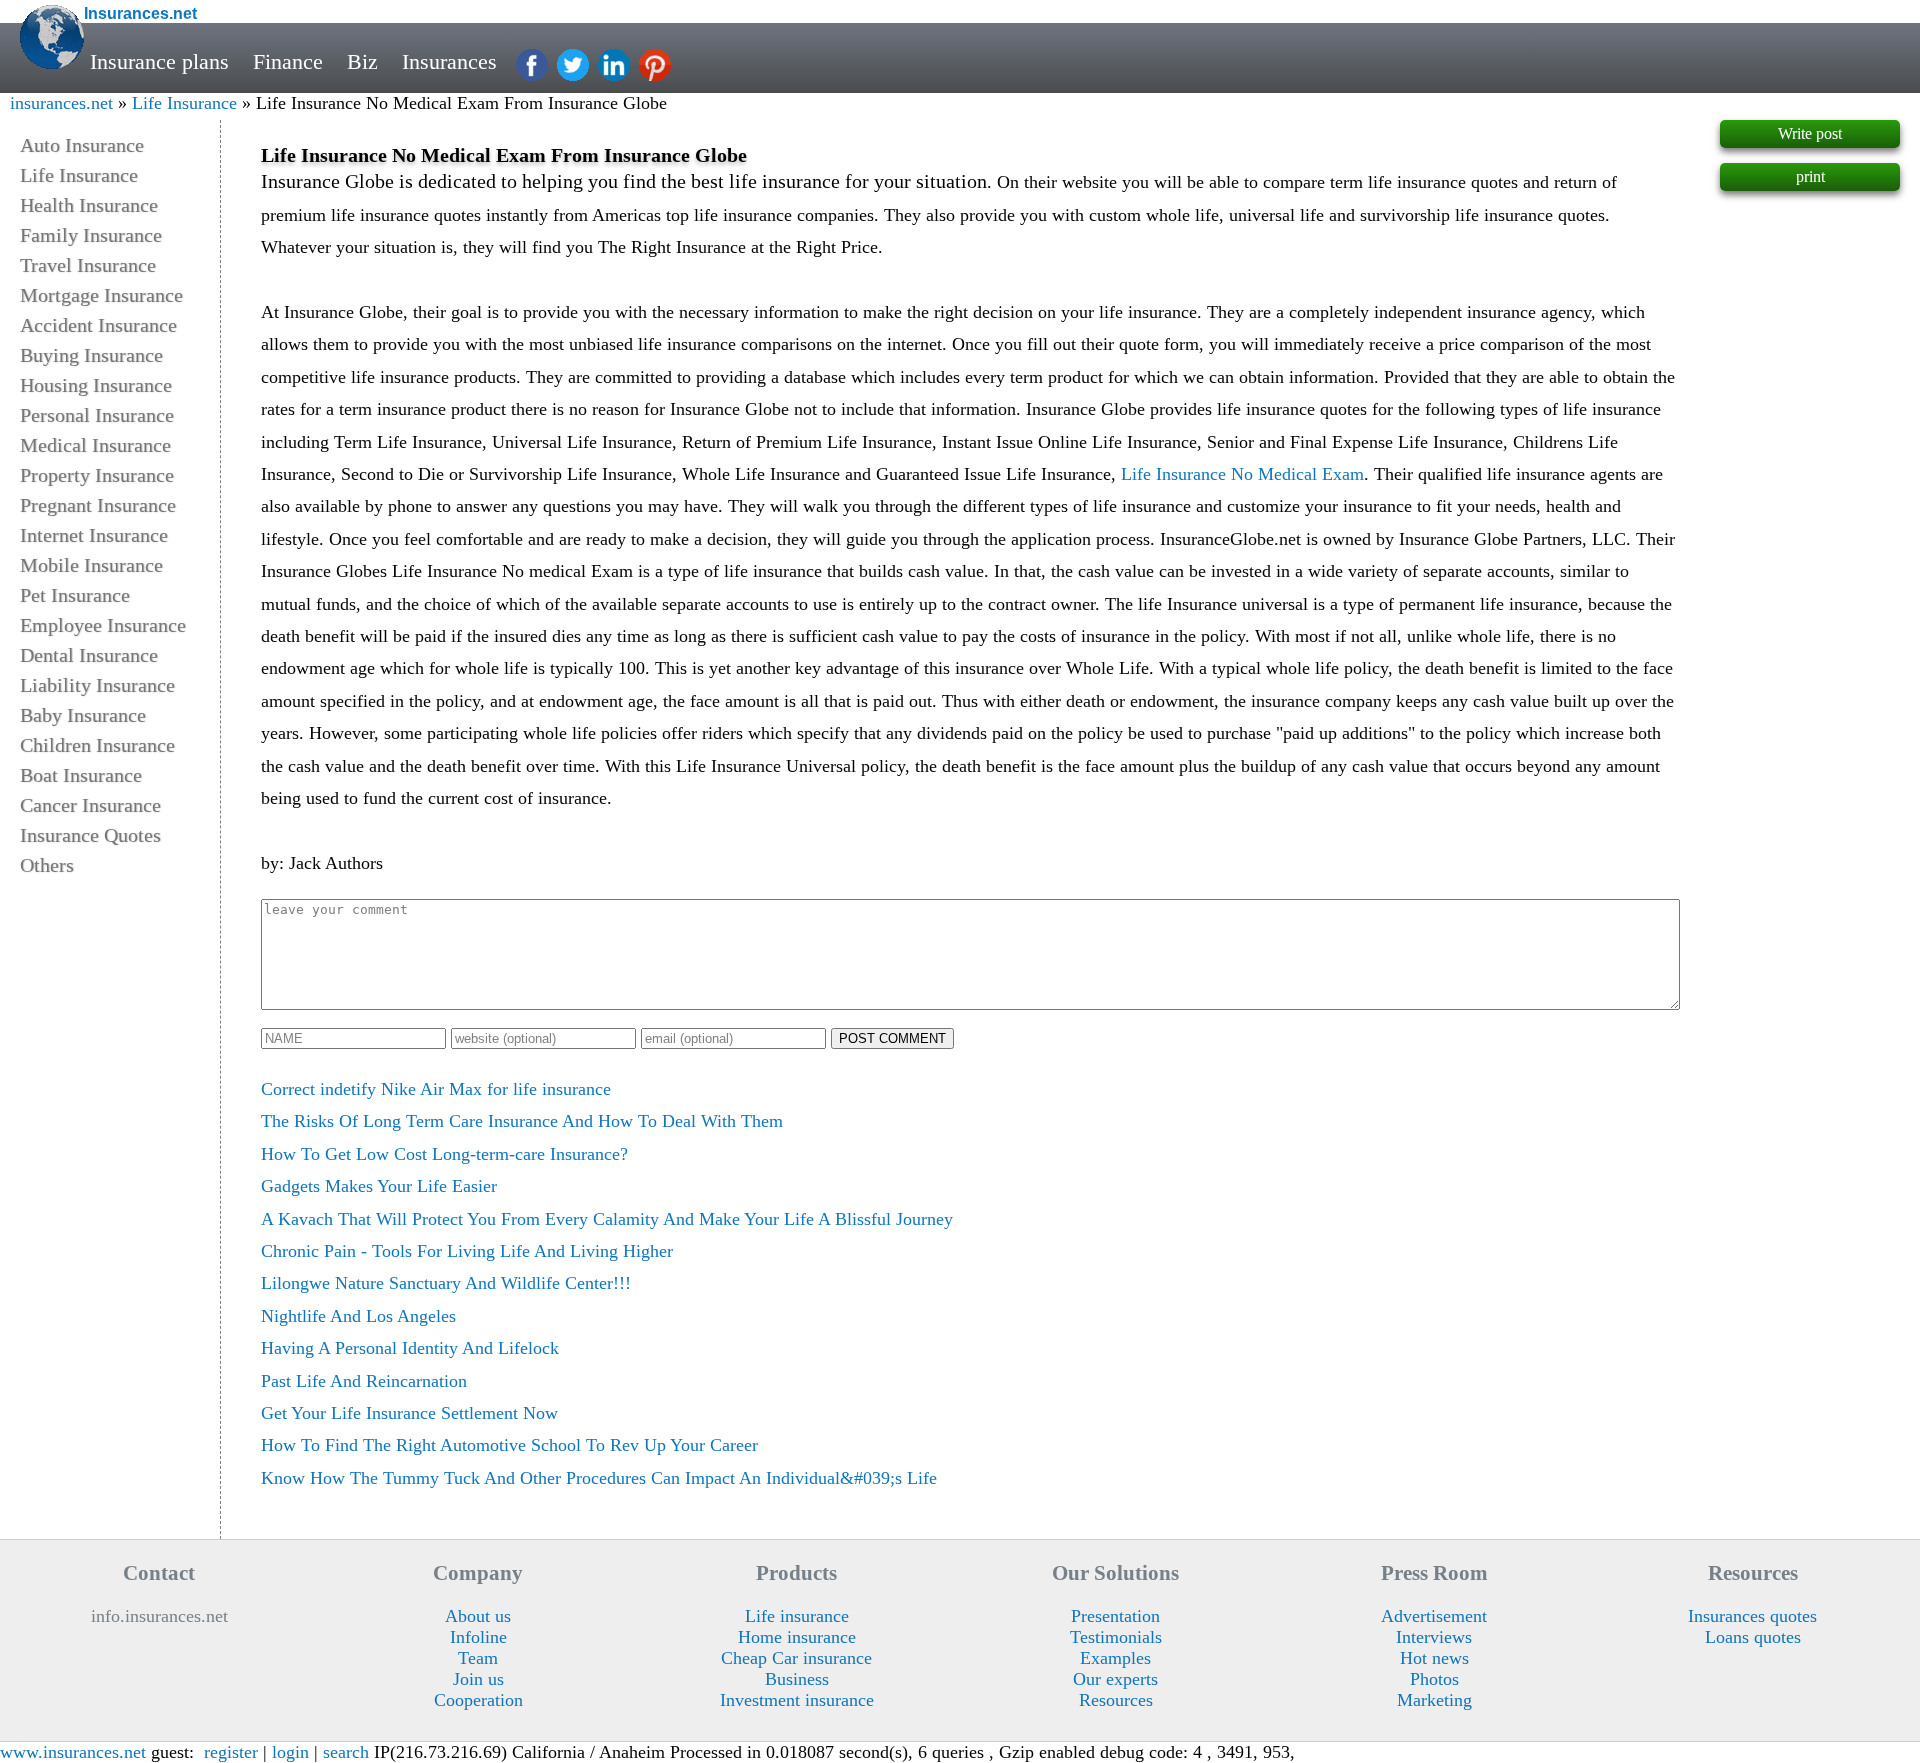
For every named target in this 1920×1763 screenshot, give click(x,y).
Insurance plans (159, 62)
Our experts (1115, 1679)
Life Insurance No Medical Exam (1242, 474)
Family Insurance (91, 235)
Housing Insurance (96, 385)
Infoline (478, 1637)
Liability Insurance (97, 685)
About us (478, 1616)
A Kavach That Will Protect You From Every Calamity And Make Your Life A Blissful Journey (607, 1219)
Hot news (1434, 1658)
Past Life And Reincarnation (364, 1381)
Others (47, 865)
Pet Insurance (75, 595)
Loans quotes (1753, 1637)
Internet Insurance (94, 535)
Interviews (1434, 1637)
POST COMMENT (892, 1038)
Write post (1810, 133)
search (346, 1752)
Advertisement (1434, 1616)
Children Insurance (97, 745)
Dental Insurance (89, 655)
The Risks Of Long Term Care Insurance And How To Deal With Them (522, 1121)
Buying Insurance (91, 355)
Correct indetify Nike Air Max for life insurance (436, 1089)
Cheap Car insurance (796, 1658)
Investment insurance (797, 1700)
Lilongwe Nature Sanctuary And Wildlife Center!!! (446, 1283)
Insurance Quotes (90, 835)
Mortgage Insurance (101, 295)
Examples (1115, 1658)
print (1810, 176)
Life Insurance (184, 103)
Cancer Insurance (90, 805)
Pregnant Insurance (98, 505)
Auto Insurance (82, 145)
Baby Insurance (83, 715)
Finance (288, 62)
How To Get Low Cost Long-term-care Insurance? (444, 1154)
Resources (1116, 1700)
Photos (1434, 1679)
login (290, 1752)
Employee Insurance (103, 625)
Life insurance (797, 1616)
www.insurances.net (73, 1752)
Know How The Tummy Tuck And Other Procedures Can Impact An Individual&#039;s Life (599, 1478)
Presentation (1115, 1616)
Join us (478, 1679)
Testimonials (1116, 1637)
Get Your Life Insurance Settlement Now (409, 1413)
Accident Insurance (98, 325)
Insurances (449, 62)
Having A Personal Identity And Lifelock (410, 1348)
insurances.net (61, 103)
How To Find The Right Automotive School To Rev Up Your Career (509, 1445)
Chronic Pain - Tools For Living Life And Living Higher (467, 1251)
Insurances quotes (1752, 1616)
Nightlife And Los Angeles (358, 1316)
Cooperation (478, 1700)
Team (478, 1658)
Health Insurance (89, 205)
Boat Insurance (81, 775)
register (231, 1752)
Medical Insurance (95, 445)
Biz (362, 62)
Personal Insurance (97, 415)
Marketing (1434, 1700)
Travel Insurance (88, 265)
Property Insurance (97, 475)
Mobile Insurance (91, 565)
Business (797, 1679)
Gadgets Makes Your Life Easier (379, 1186)
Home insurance (797, 1637)
